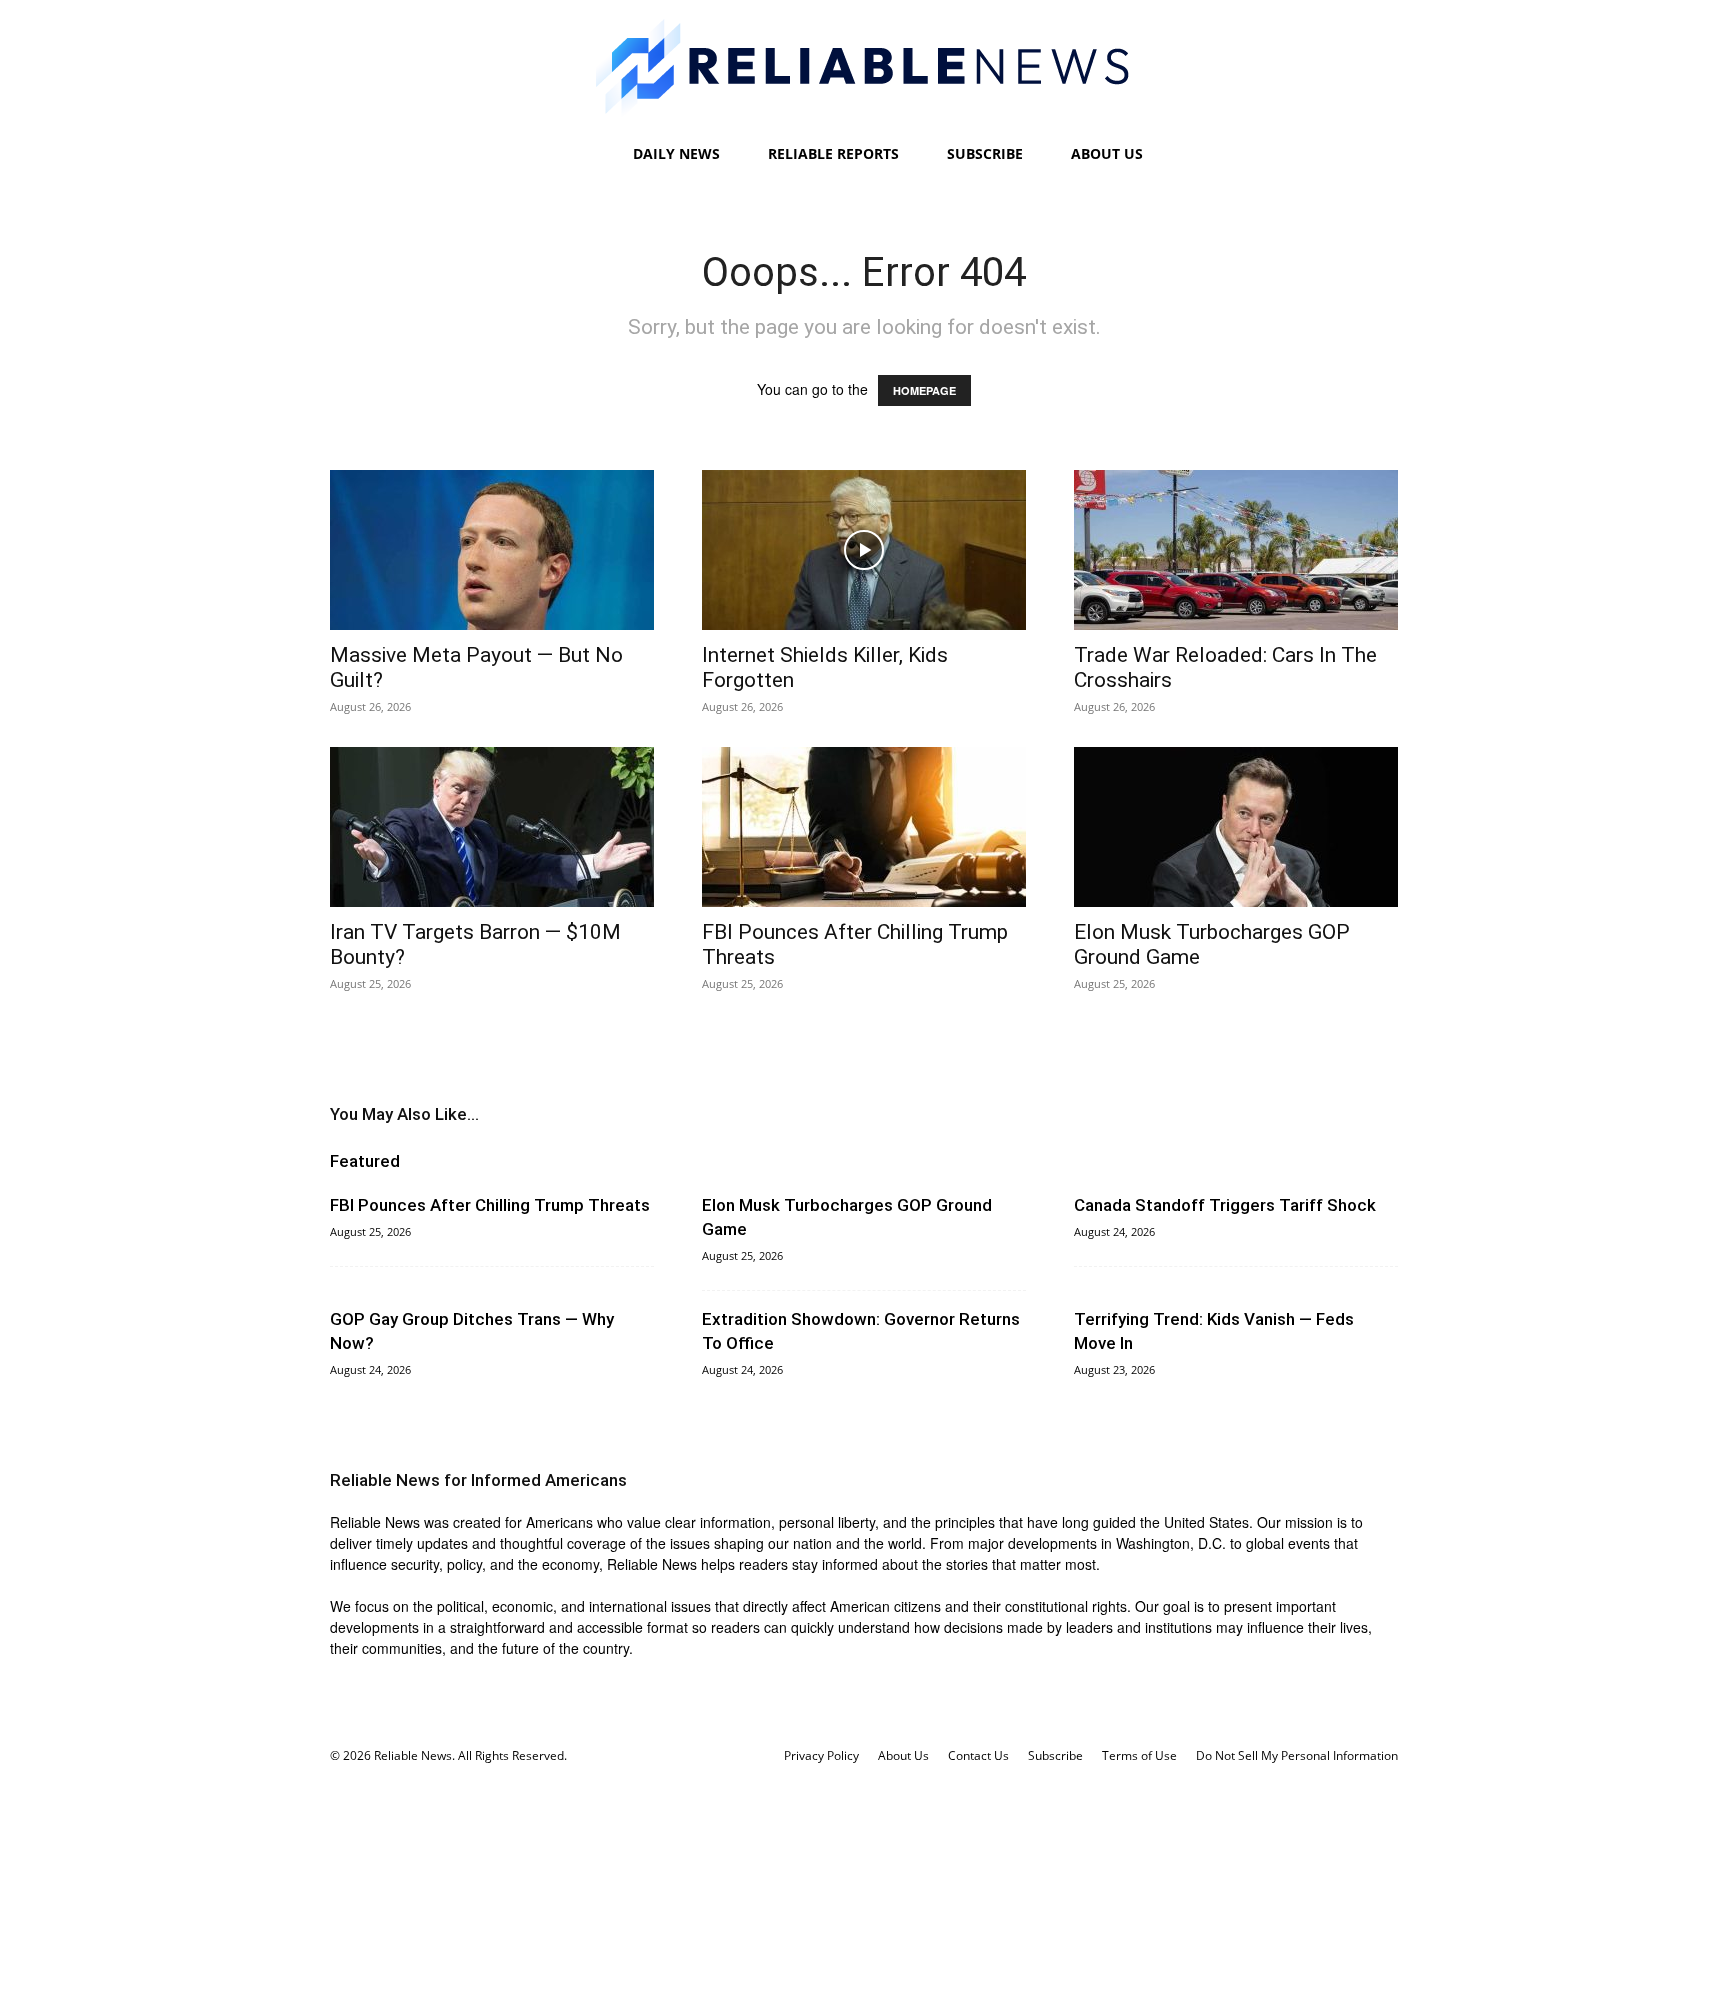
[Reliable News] (864, 67)
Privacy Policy (821, 1755)
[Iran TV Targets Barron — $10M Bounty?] (492, 827)
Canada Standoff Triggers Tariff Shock (1225, 1205)
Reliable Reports (833, 153)
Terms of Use (1139, 1755)
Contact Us (978, 1755)
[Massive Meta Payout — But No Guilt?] (492, 550)
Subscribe (985, 153)
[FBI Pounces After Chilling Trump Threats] (864, 827)
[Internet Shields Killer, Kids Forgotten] (864, 550)
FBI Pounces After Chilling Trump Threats (490, 1205)
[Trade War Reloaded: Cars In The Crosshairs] (1236, 550)
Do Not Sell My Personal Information (1297, 1755)
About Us (1107, 153)
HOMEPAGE (924, 390)
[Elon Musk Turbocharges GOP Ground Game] (1236, 827)
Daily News (676, 153)
